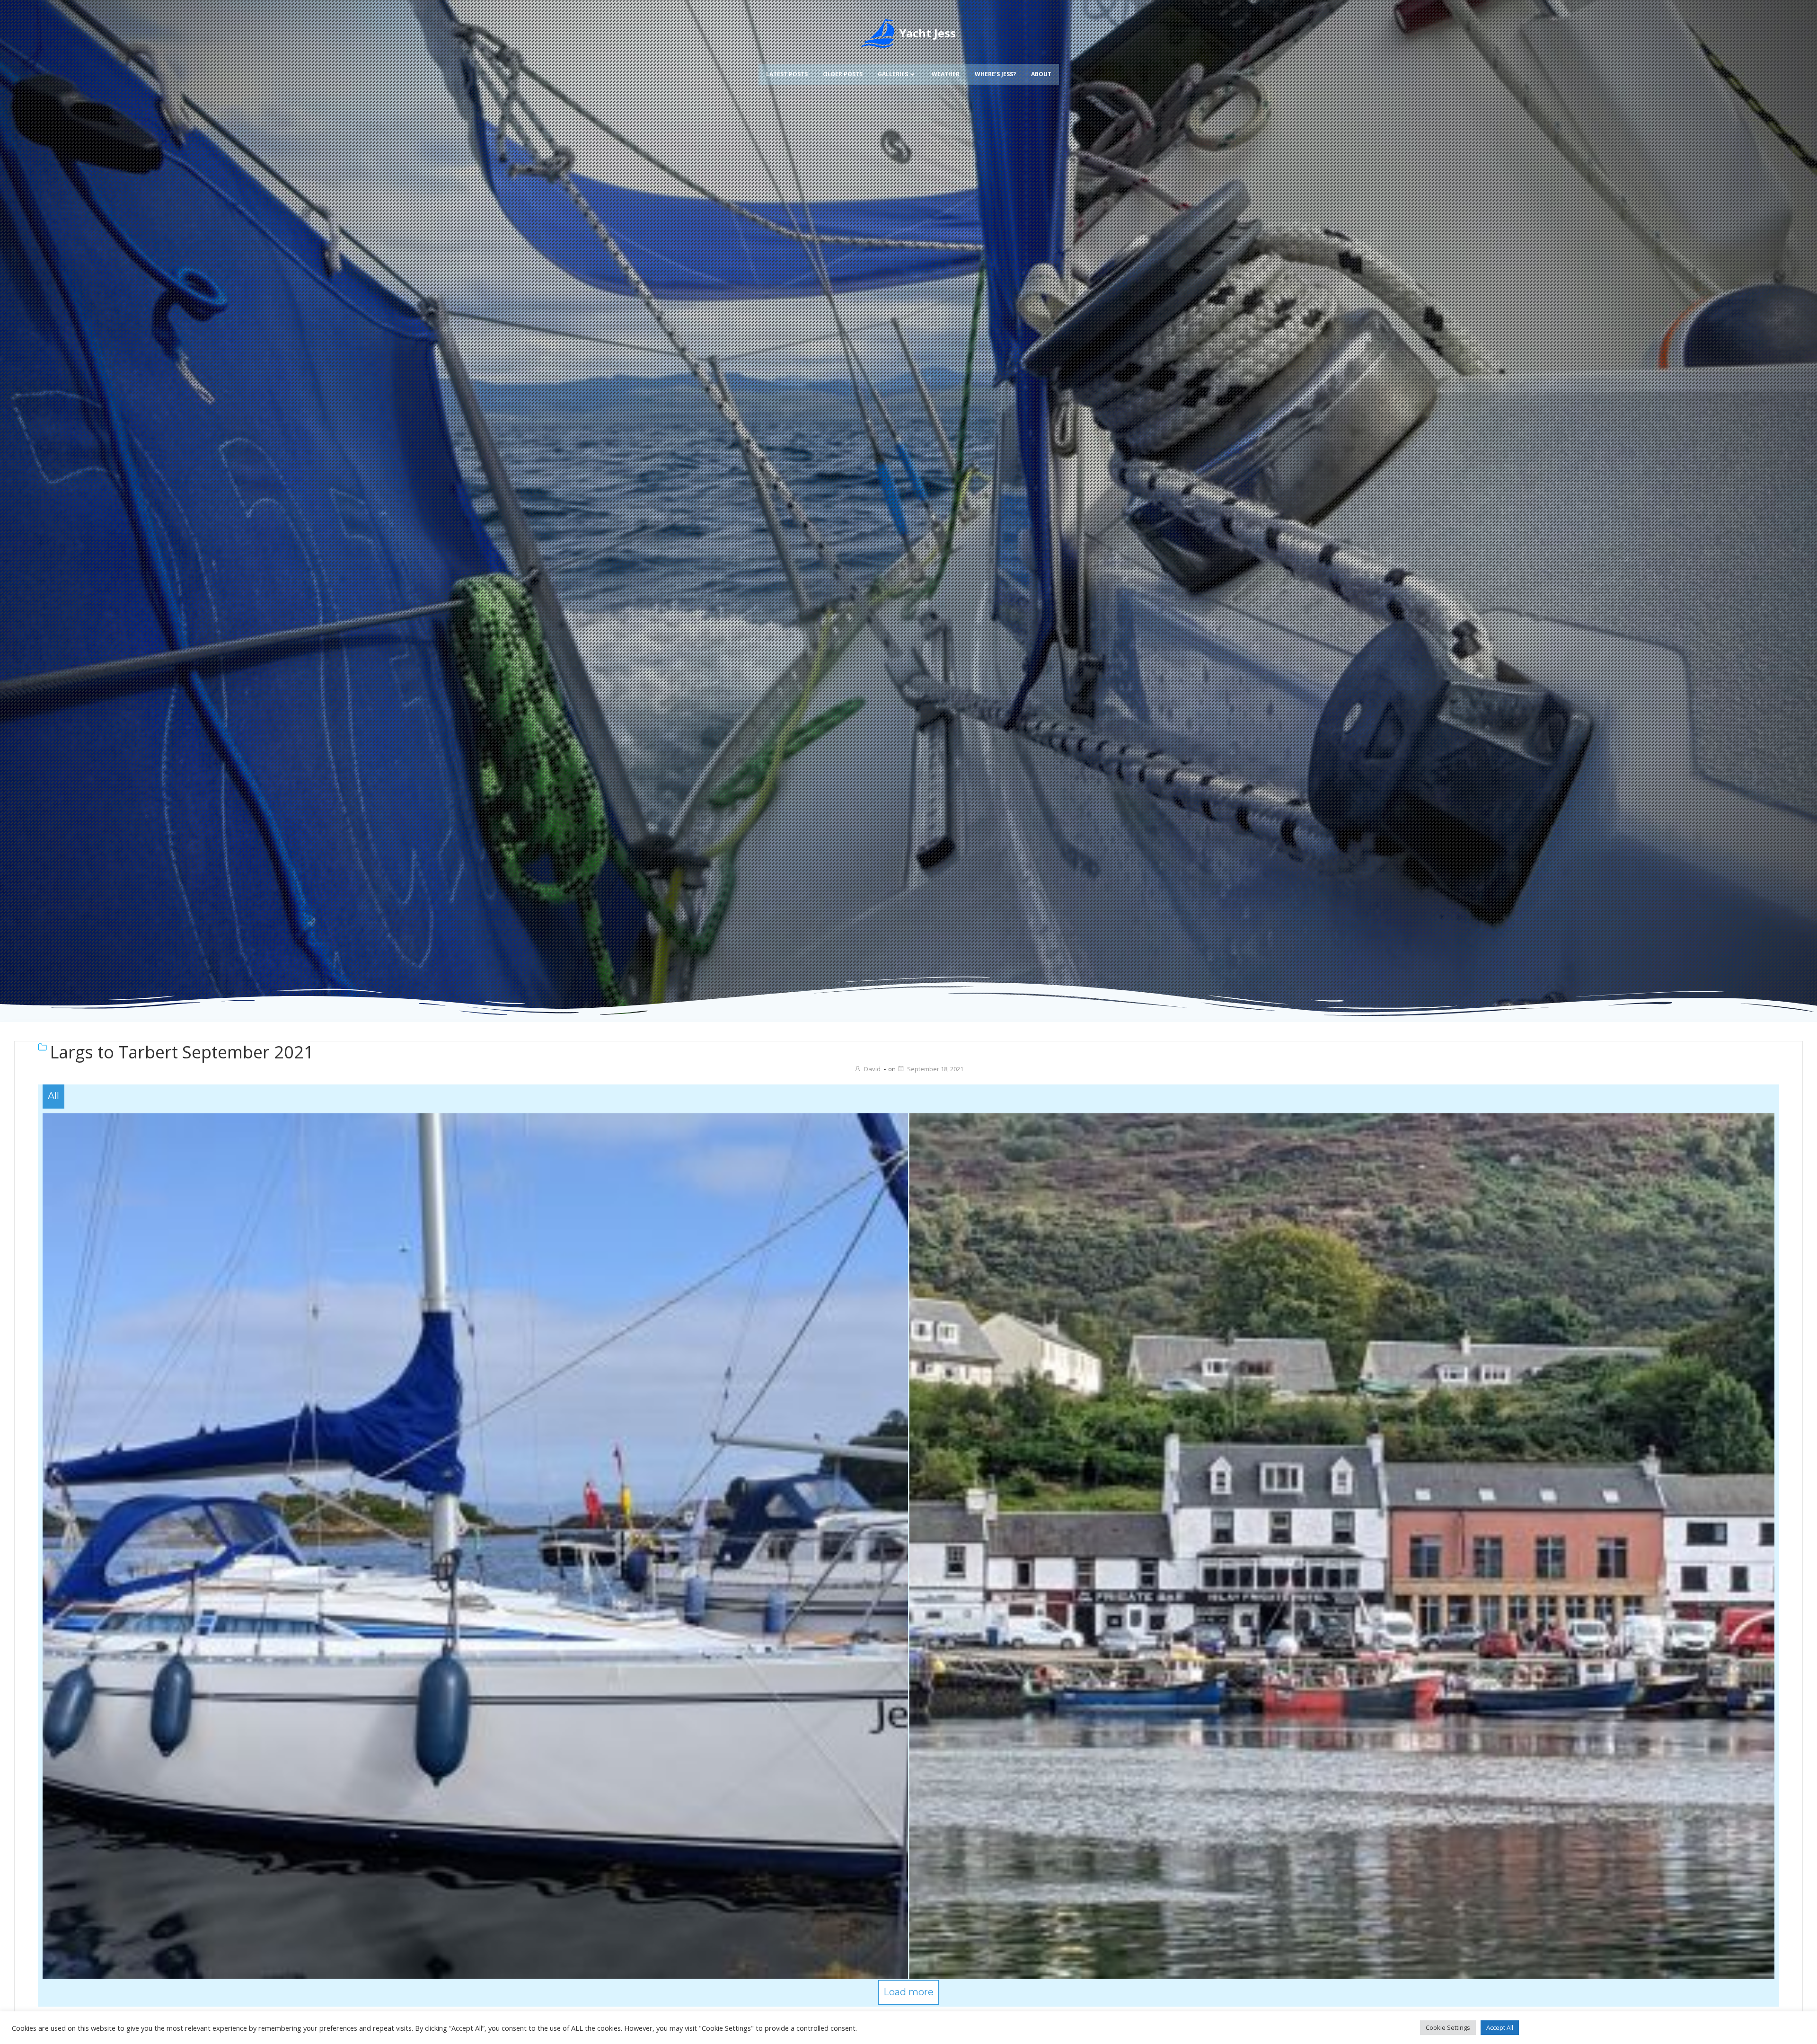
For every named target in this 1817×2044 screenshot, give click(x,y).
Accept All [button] (1500, 2027)
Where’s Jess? (995, 74)
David (872, 1069)
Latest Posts (787, 74)
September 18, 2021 (935, 1069)
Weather (946, 74)
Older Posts (843, 74)
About (1041, 74)
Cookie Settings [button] (1448, 2027)
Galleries (893, 74)
